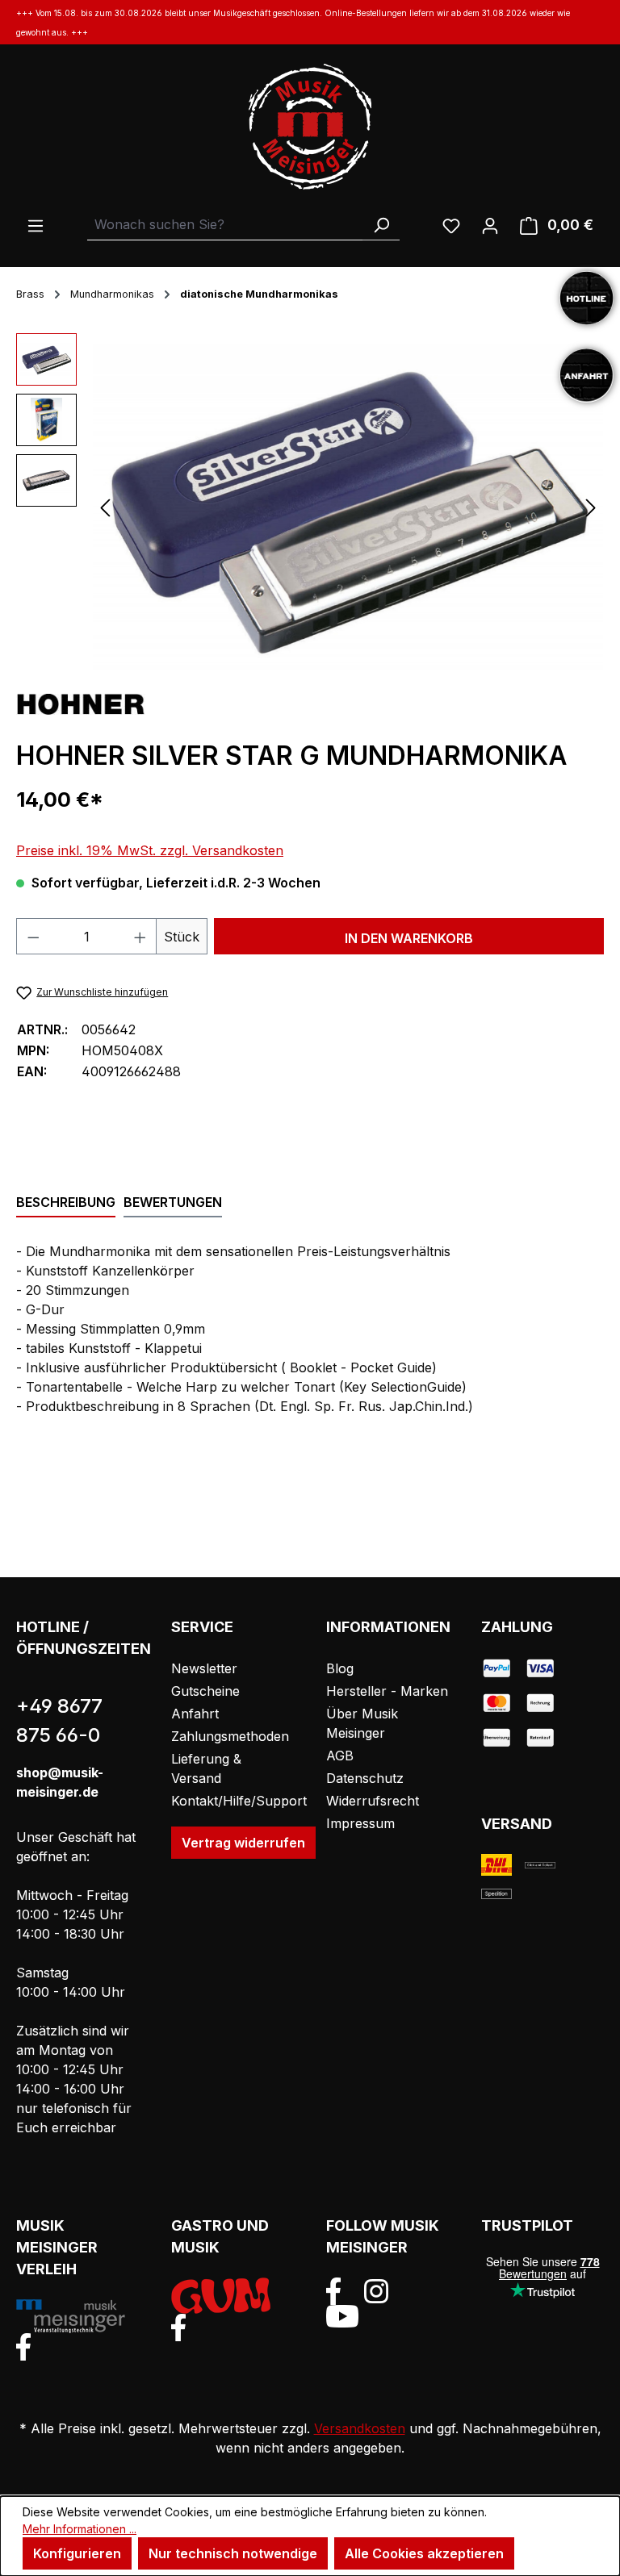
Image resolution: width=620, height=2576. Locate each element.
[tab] (66, 1203)
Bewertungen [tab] (173, 1202)
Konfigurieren (77, 2553)
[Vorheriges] (105, 507)
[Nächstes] (591, 507)
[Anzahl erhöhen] (140, 936)
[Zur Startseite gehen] (310, 127)
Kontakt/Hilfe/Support (239, 1801)
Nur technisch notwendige (233, 2553)
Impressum (360, 1823)
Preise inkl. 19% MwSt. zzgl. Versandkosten (150, 850)
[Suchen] (381, 225)
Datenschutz (365, 1778)
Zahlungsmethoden (230, 1736)
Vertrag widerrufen (243, 1843)
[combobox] (225, 225)
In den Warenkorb (409, 938)
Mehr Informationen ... (80, 2529)
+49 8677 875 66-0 (59, 1720)
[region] (310, 507)
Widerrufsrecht (373, 1801)
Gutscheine (205, 1691)
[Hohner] (81, 703)
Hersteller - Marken (387, 1691)
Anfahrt (195, 1714)
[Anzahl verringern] (33, 936)
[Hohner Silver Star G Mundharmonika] (348, 507)
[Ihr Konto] (490, 225)
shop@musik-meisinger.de (60, 1782)
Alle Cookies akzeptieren (424, 2553)
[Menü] (36, 225)
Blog (340, 1668)
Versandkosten (360, 2428)
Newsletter (204, 1668)
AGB (340, 1756)
